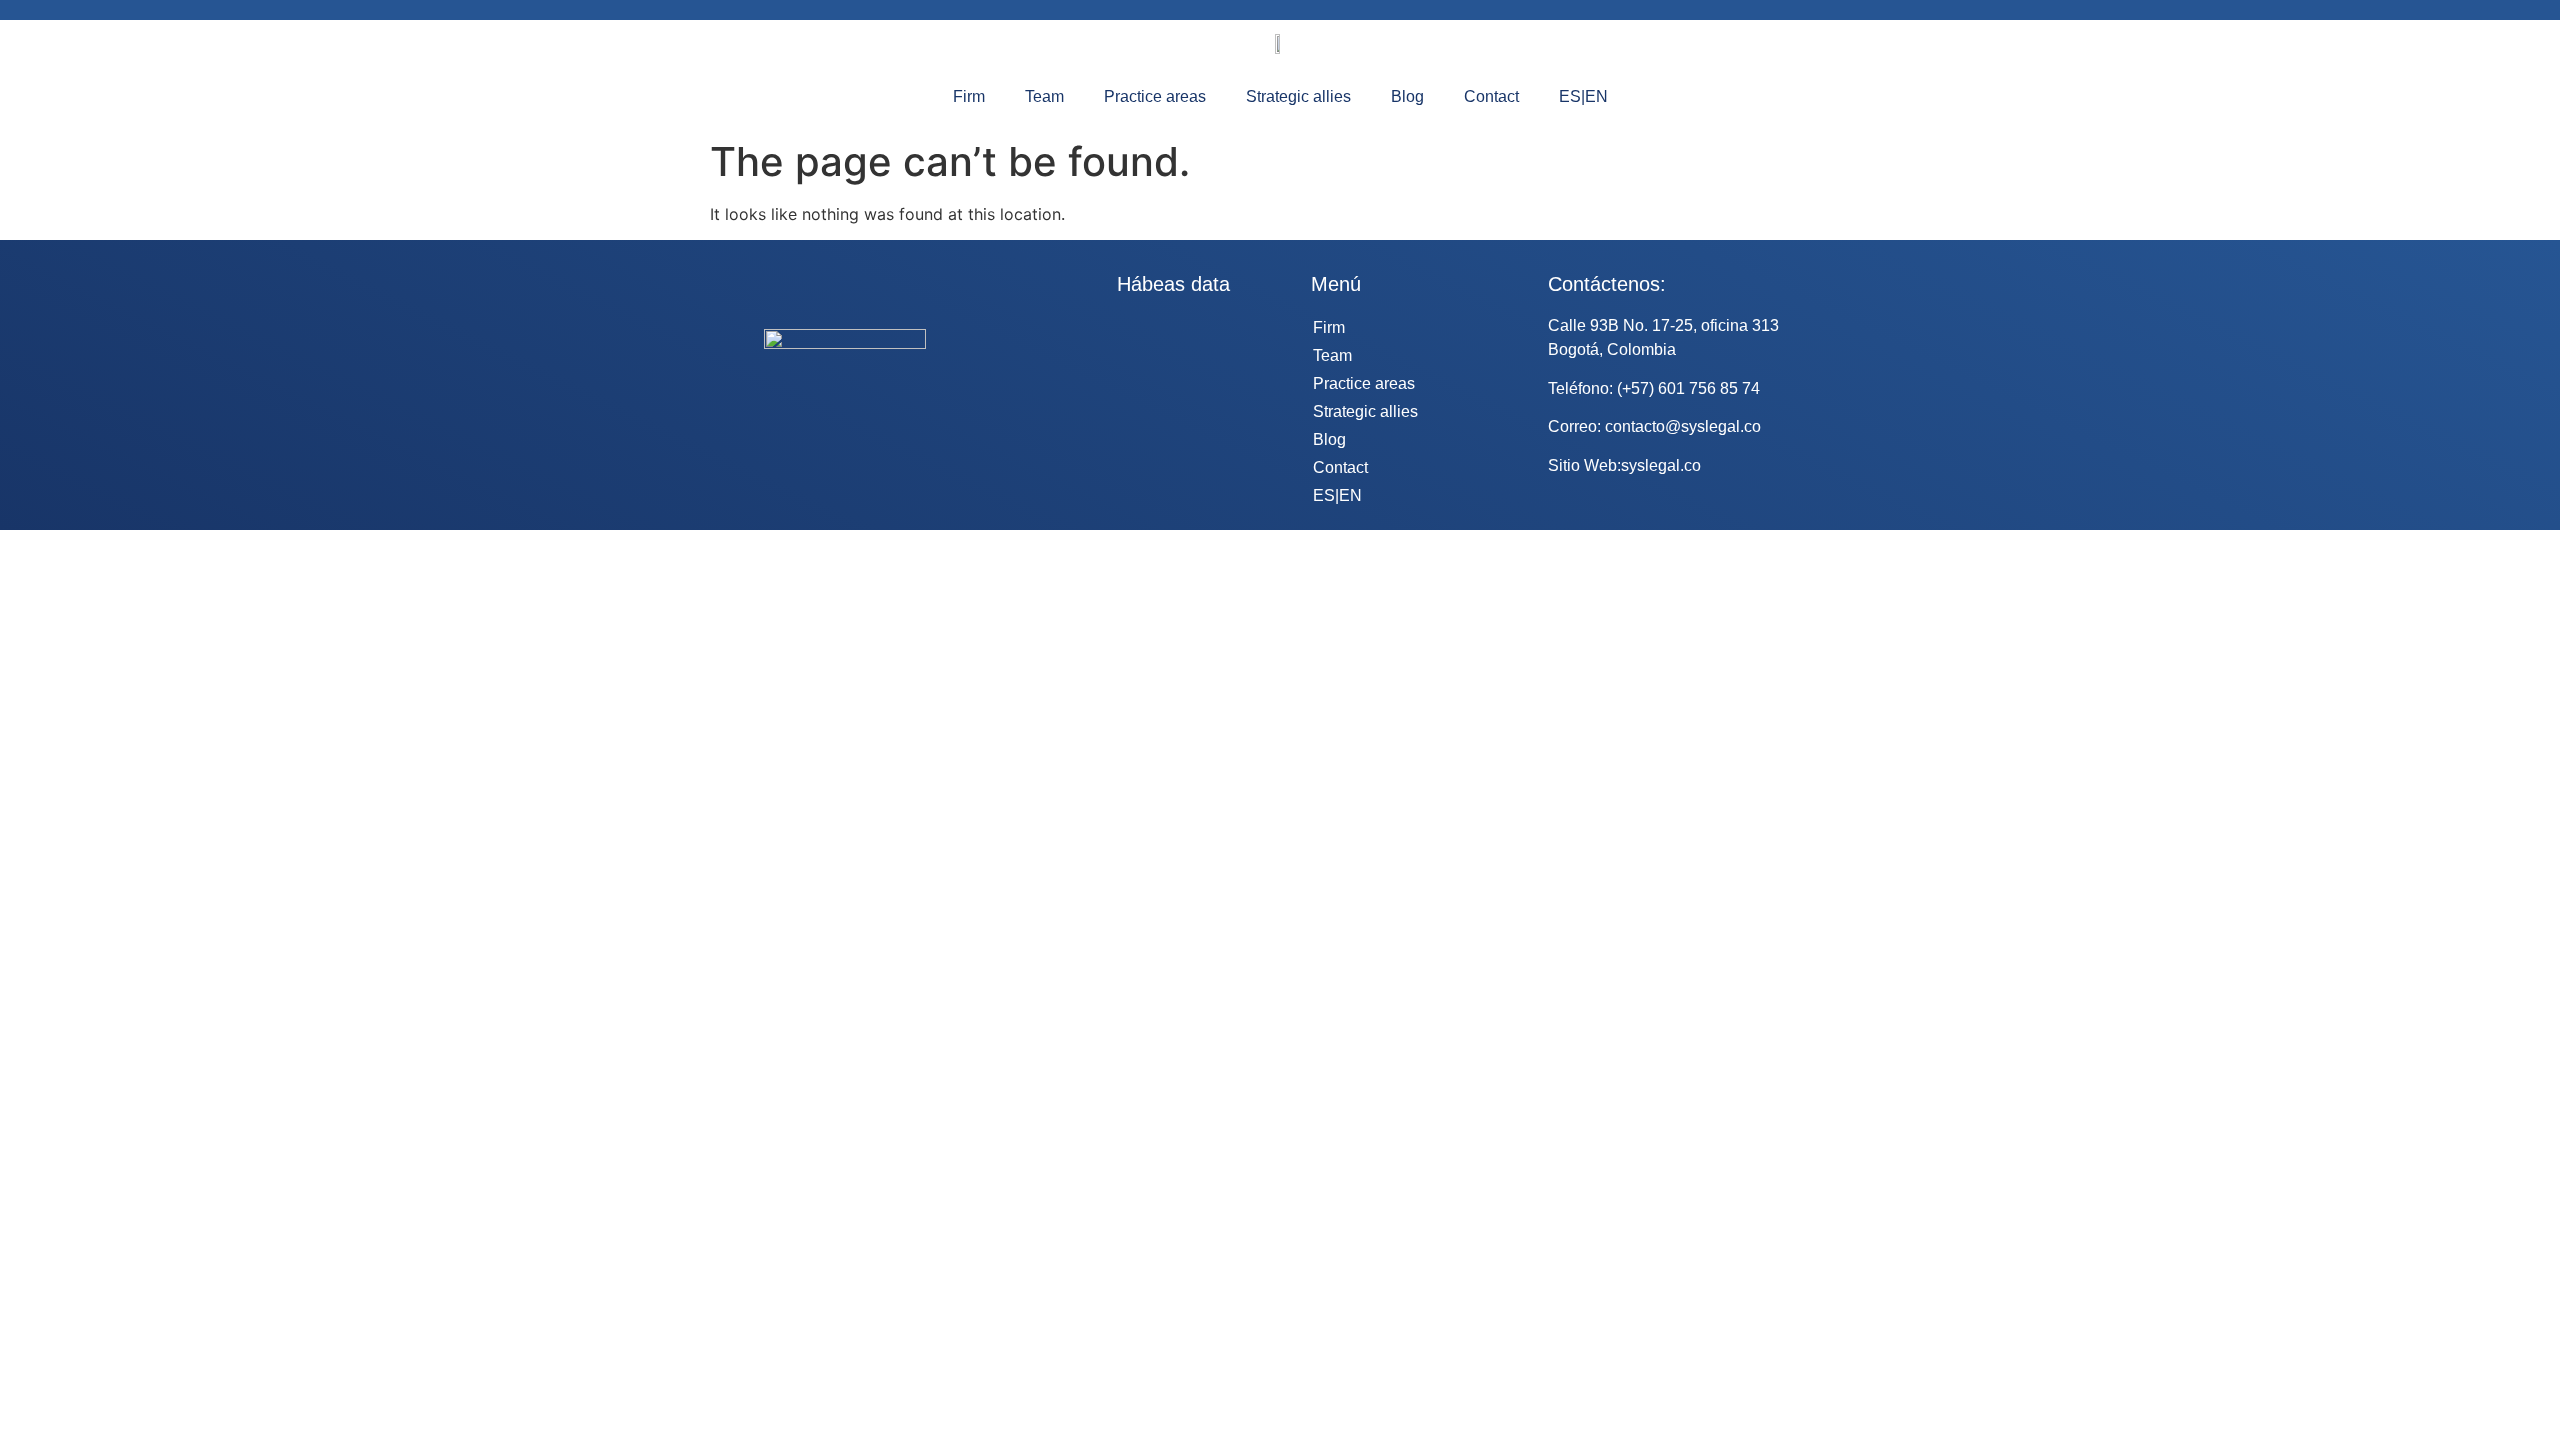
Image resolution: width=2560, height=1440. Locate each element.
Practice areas (1155, 96)
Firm (969, 96)
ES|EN (1583, 96)
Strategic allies (1298, 96)
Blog (1407, 96)
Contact (1491, 96)
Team (1044, 96)
